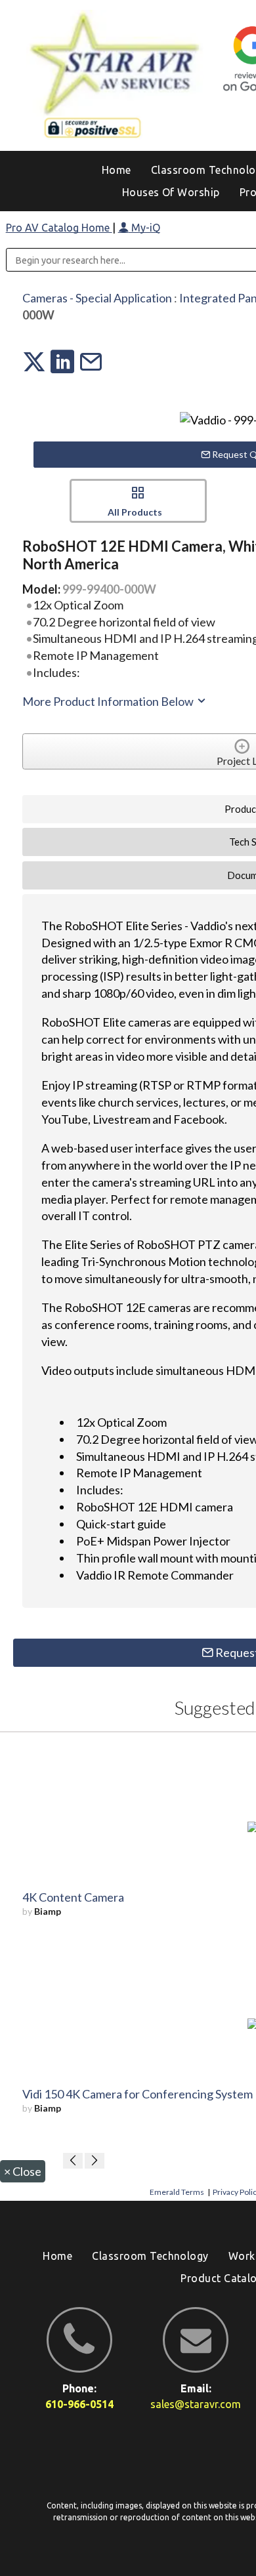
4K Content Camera (73, 1897)
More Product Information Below (109, 701)
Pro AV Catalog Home (59, 228)
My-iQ (144, 228)
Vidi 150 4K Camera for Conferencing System (138, 2094)
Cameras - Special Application (97, 298)
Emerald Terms (177, 2192)
